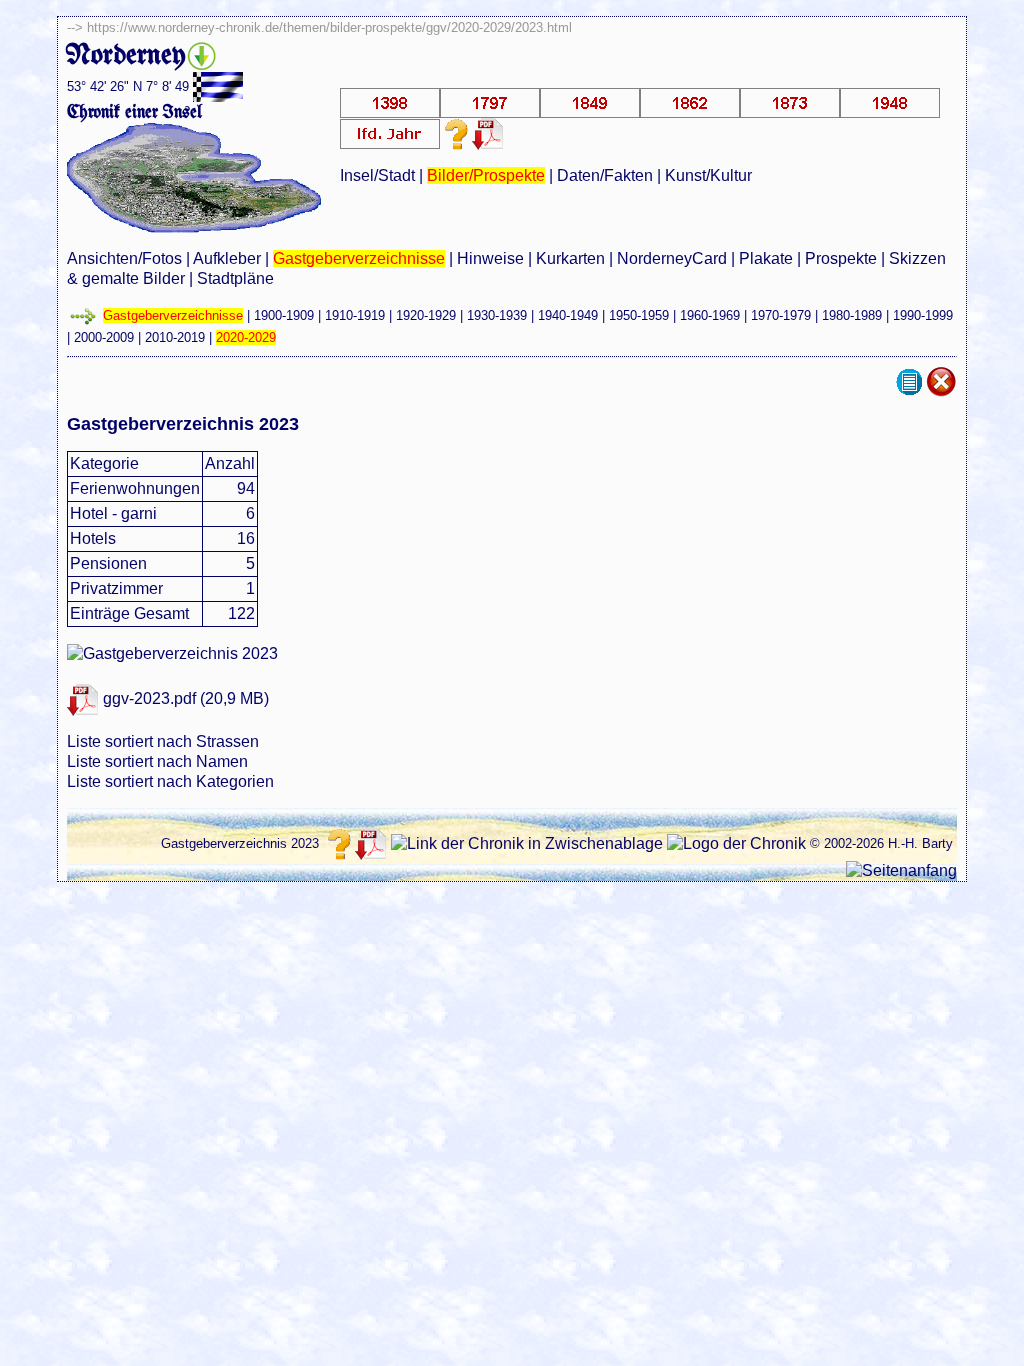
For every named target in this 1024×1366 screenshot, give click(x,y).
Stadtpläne (235, 278)
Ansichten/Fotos (124, 258)
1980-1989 (852, 315)
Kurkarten (570, 258)
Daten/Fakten (605, 175)
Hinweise (490, 258)
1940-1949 (568, 315)
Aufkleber (227, 258)
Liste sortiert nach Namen (157, 761)
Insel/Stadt (377, 175)
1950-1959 (639, 315)
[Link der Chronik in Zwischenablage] (527, 844)
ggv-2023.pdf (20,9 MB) (184, 698)
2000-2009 (104, 337)
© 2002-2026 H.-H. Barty (881, 843)
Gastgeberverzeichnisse (359, 258)
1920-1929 (426, 315)
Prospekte (841, 258)
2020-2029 (246, 337)
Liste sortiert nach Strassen (163, 741)
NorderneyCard (672, 258)
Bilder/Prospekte (486, 175)
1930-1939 (497, 315)
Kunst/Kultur (708, 175)
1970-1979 (781, 315)
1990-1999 (923, 315)
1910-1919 (355, 315)
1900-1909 (284, 315)
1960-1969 (710, 315)
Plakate (766, 258)
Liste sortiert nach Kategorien (170, 781)
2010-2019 (175, 337)
